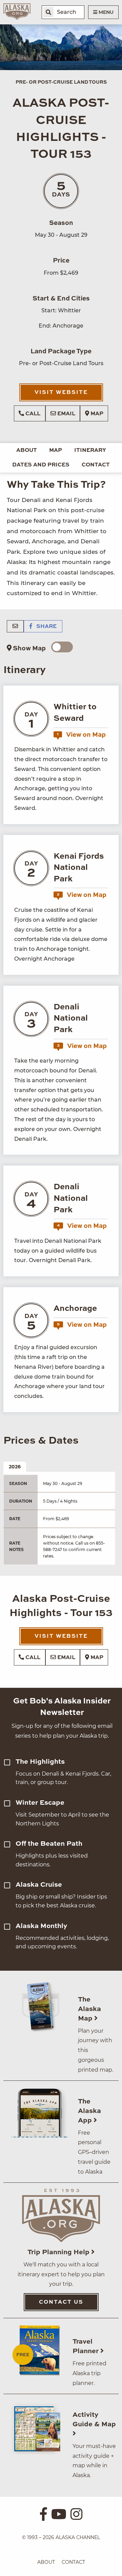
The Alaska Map (89, 2009)
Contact (96, 465)
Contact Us (61, 2302)
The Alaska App (89, 2111)
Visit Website (61, 393)
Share (46, 627)
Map (96, 414)
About (27, 451)
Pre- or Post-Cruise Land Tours (61, 82)
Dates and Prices (41, 465)
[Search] (48, 12)
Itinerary (90, 451)
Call (32, 414)
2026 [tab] (15, 1467)
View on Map (81, 735)
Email (66, 414)
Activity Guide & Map (94, 2420)
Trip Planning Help (59, 2253)
